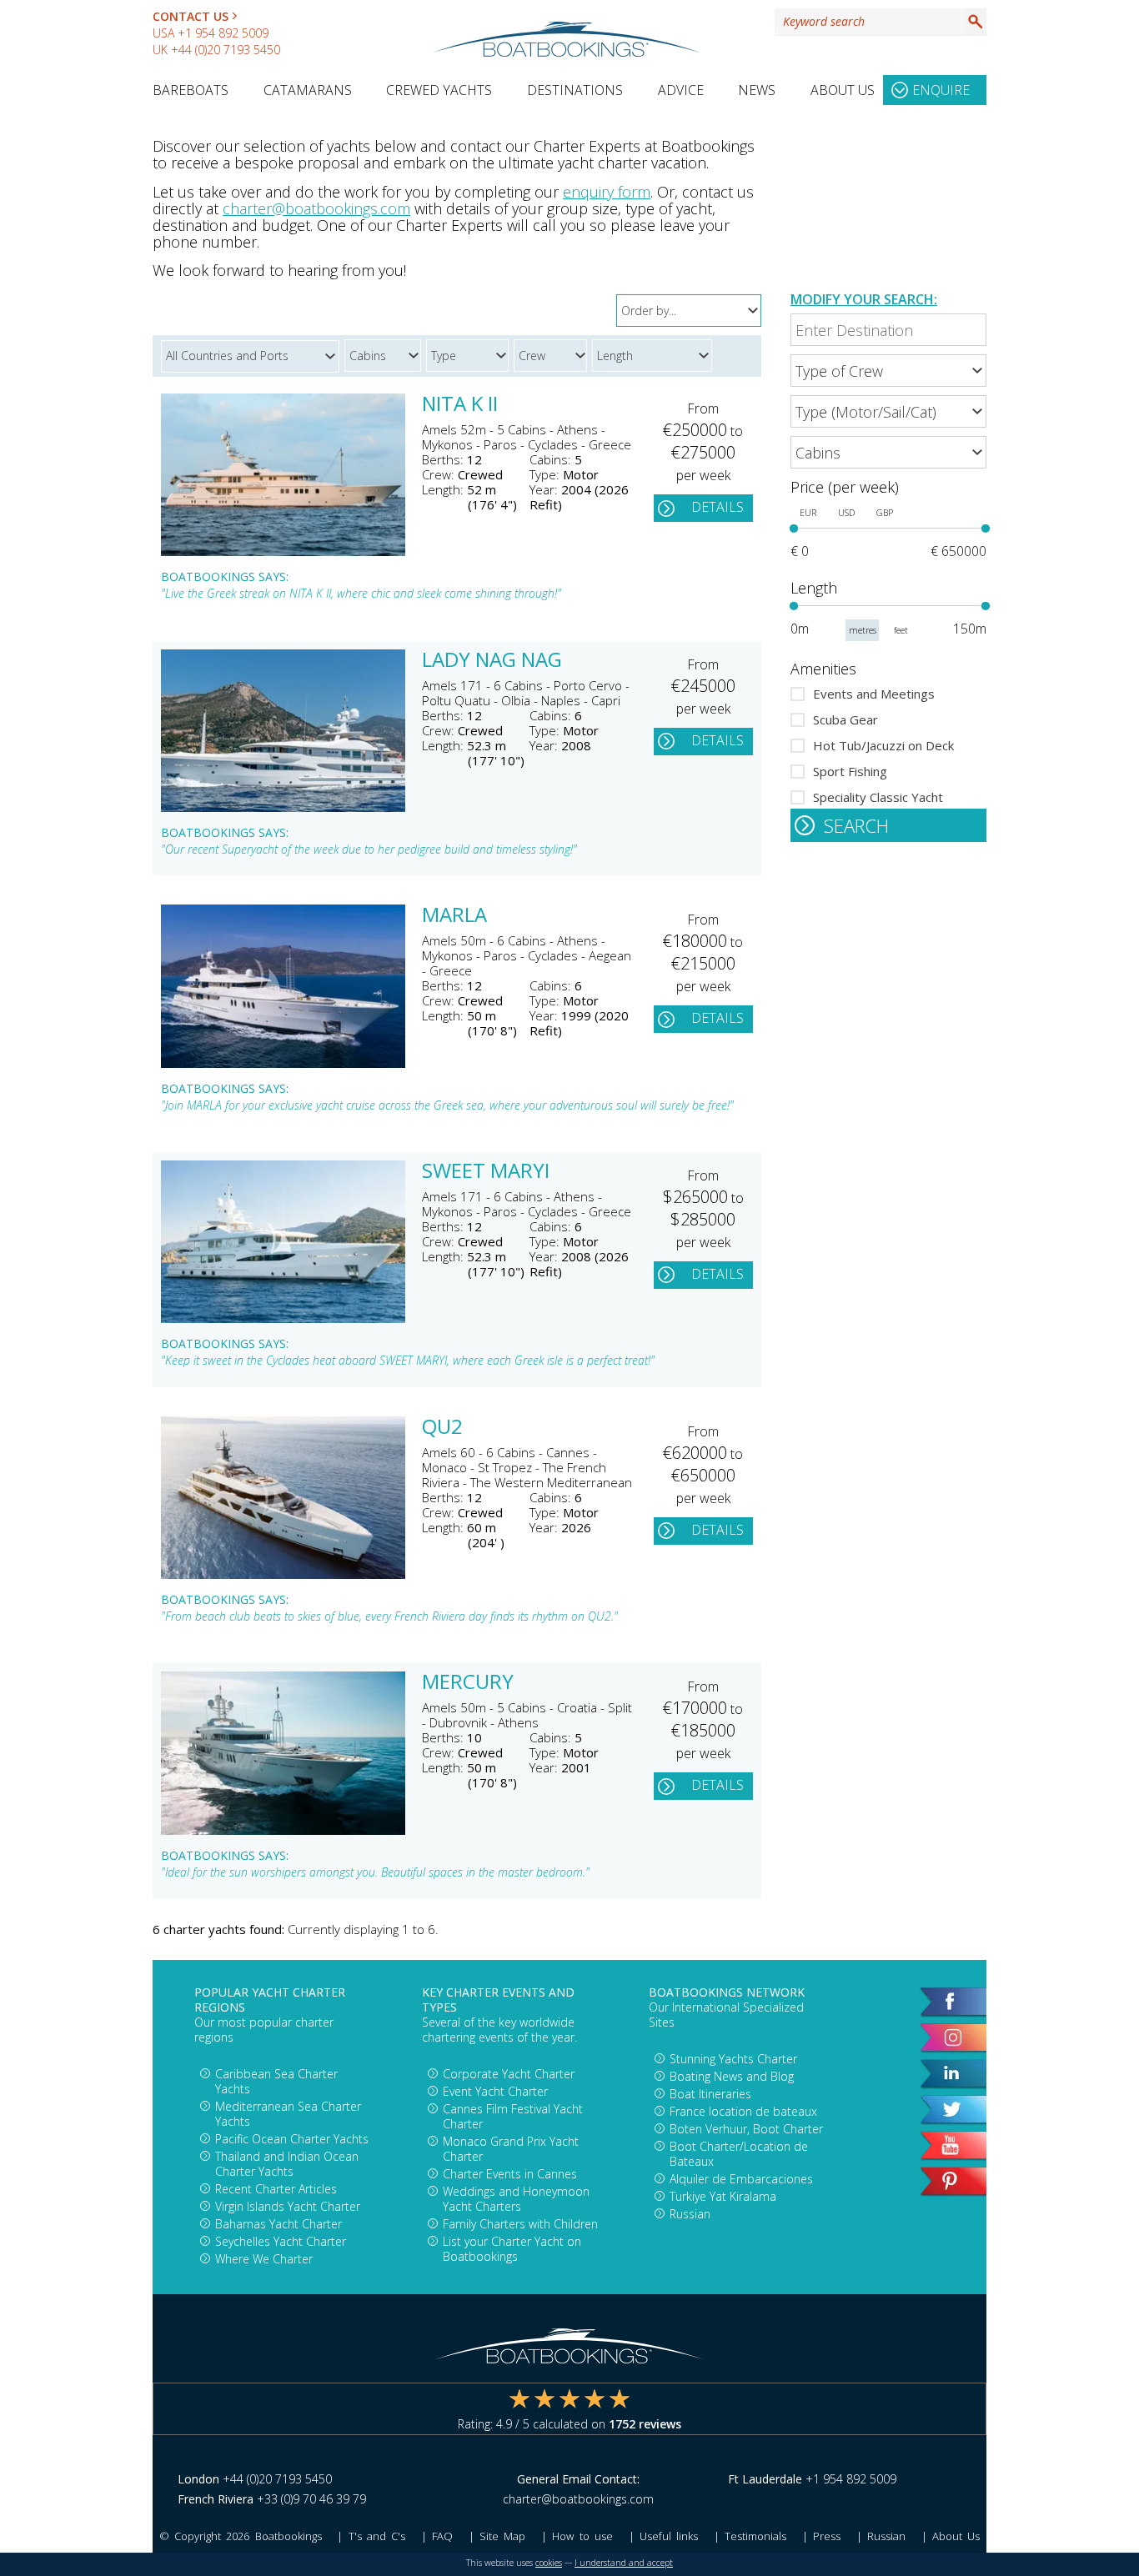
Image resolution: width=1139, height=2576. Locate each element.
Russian (690, 2214)
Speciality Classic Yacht (878, 797)
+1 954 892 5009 (223, 33)
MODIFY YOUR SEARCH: (864, 299)
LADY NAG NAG (492, 661)
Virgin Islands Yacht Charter (288, 2206)
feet (901, 630)
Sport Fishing (850, 771)
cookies (549, 2563)
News (757, 90)
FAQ (442, 2536)
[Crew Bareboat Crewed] (553, 353)
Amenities (823, 669)
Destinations (575, 90)
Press (827, 2536)
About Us (843, 90)
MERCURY (468, 1683)
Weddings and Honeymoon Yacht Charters (516, 2199)
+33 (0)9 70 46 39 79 (311, 2499)
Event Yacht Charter (495, 2091)
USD (846, 513)
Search (976, 22)
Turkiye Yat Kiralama (723, 2196)
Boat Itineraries (710, 2094)
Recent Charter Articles (276, 2189)
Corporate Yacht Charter (509, 2074)
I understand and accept (624, 2563)
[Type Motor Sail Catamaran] (470, 353)
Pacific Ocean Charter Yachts (292, 2139)
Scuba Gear (845, 719)
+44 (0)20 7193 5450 (226, 50)
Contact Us (191, 16)
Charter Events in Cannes (510, 2174)
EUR (808, 513)
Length (814, 588)
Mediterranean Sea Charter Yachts (288, 2114)
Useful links (669, 2536)
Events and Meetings (874, 694)
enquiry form (607, 192)
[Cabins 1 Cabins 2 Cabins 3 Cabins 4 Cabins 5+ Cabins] (888, 452)
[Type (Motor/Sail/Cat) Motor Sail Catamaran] (888, 411)
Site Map (502, 2536)
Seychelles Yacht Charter (281, 2241)
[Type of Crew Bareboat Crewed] (888, 371)
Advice (681, 90)
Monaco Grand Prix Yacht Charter (511, 2149)
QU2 (442, 1428)
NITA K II (460, 405)
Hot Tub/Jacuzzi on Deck (883, 745)
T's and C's (377, 2536)
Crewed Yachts (439, 90)
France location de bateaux (743, 2111)
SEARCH (856, 825)
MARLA (454, 916)
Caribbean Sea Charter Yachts (276, 2081)
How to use (582, 2536)
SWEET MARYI (486, 1172)
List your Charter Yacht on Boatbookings (512, 2249)
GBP (885, 513)
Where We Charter (264, 2259)
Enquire (941, 90)
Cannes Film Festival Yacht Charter (513, 2116)
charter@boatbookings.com (316, 208)
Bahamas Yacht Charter (278, 2224)
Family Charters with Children (520, 2224)
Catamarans (308, 90)
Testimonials (755, 2536)
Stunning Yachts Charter (733, 2059)
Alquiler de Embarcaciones (741, 2179)
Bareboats (191, 90)
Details (718, 507)
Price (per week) (845, 487)
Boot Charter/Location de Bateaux (739, 2154)
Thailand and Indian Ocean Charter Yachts (287, 2164)
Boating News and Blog (732, 2076)
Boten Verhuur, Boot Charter (746, 2129)
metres (863, 630)
